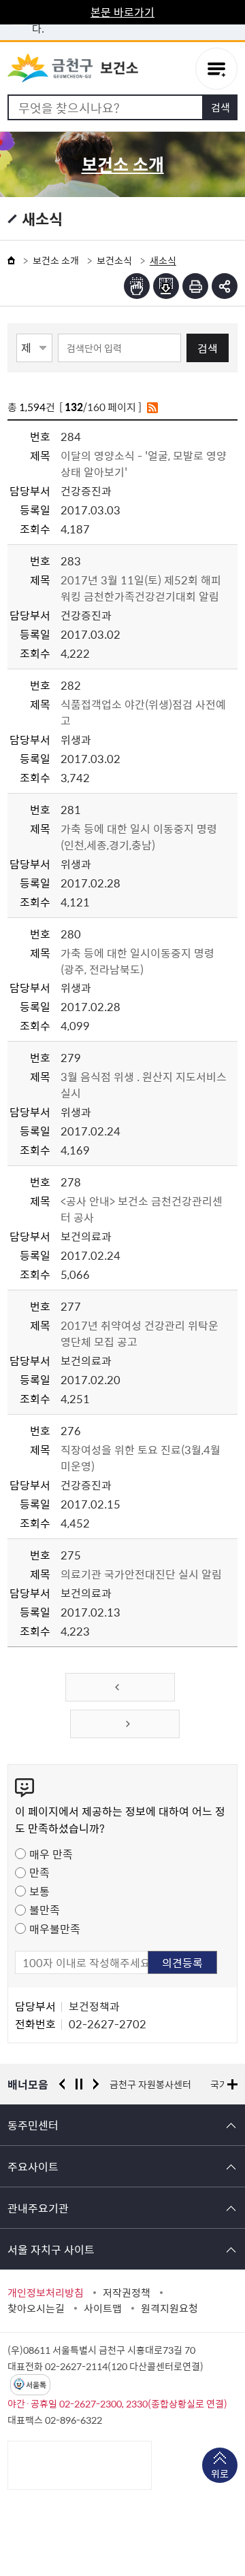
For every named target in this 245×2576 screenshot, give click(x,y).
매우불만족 (55, 1928)
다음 (96, 2084)
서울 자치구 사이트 (51, 2249)
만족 (39, 1872)
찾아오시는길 (36, 2308)
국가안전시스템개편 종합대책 (168, 2084)
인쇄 (195, 286)
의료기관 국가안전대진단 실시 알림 (141, 1574)
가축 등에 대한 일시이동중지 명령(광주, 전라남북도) (137, 961)
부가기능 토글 (225, 286)
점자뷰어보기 (137, 286)
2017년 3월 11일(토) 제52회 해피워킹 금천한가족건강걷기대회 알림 (141, 588)
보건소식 (114, 260)
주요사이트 (33, 2166)
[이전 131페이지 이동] (120, 1687)
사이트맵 (103, 2308)
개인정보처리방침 (46, 2293)
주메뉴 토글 (216, 69)
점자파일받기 (166, 286)
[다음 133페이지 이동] (125, 1724)
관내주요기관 (38, 2208)
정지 (79, 2084)
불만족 (45, 1909)
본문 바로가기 (122, 12)
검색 (208, 348)
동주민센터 (33, 2125)
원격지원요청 (169, 2308)
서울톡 (36, 2385)
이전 (62, 2084)
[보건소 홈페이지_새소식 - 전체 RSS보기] (152, 407)
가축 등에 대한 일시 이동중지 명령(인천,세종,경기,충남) (139, 836)
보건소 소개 (56, 260)
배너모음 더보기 (232, 2084)
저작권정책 (127, 2293)
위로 (220, 2473)
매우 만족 (51, 1854)
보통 (39, 1891)
